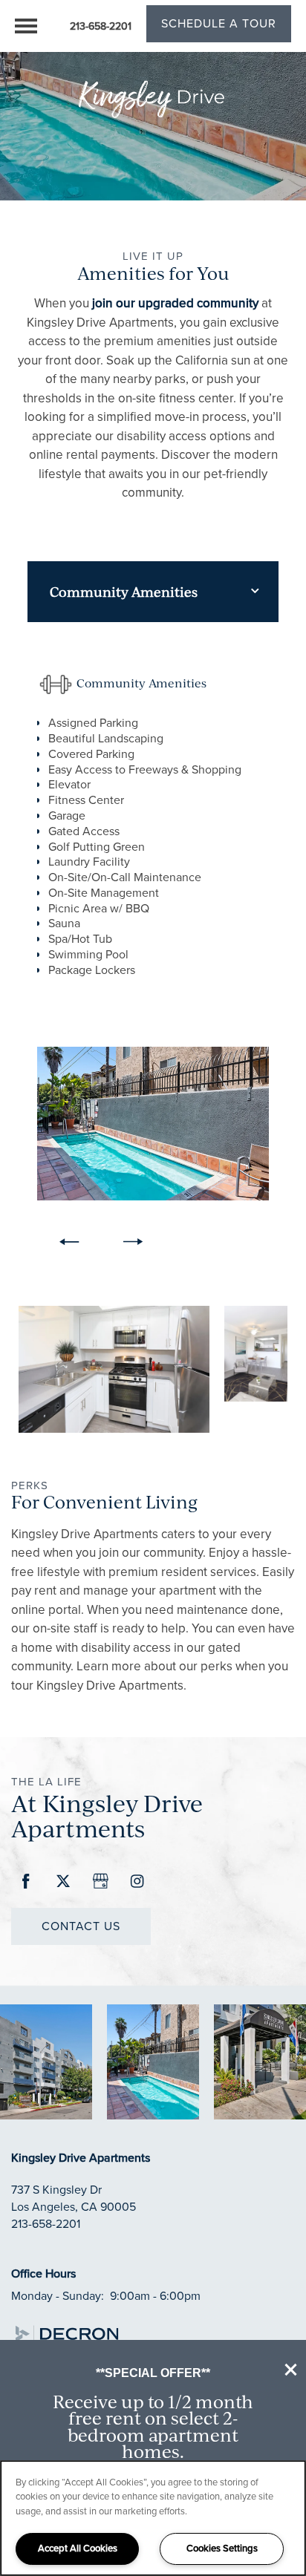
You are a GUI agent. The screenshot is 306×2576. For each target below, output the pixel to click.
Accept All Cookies (78, 2548)
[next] (133, 1242)
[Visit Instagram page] (137, 1882)
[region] (153, 2518)
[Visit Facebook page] (26, 1882)
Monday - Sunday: (58, 2296)
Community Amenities (124, 592)
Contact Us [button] (81, 1926)
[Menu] (26, 26)
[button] (291, 2370)
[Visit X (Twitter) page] (63, 1882)
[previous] (69, 1242)
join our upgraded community (175, 303)
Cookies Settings (222, 2548)
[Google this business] (100, 1882)
